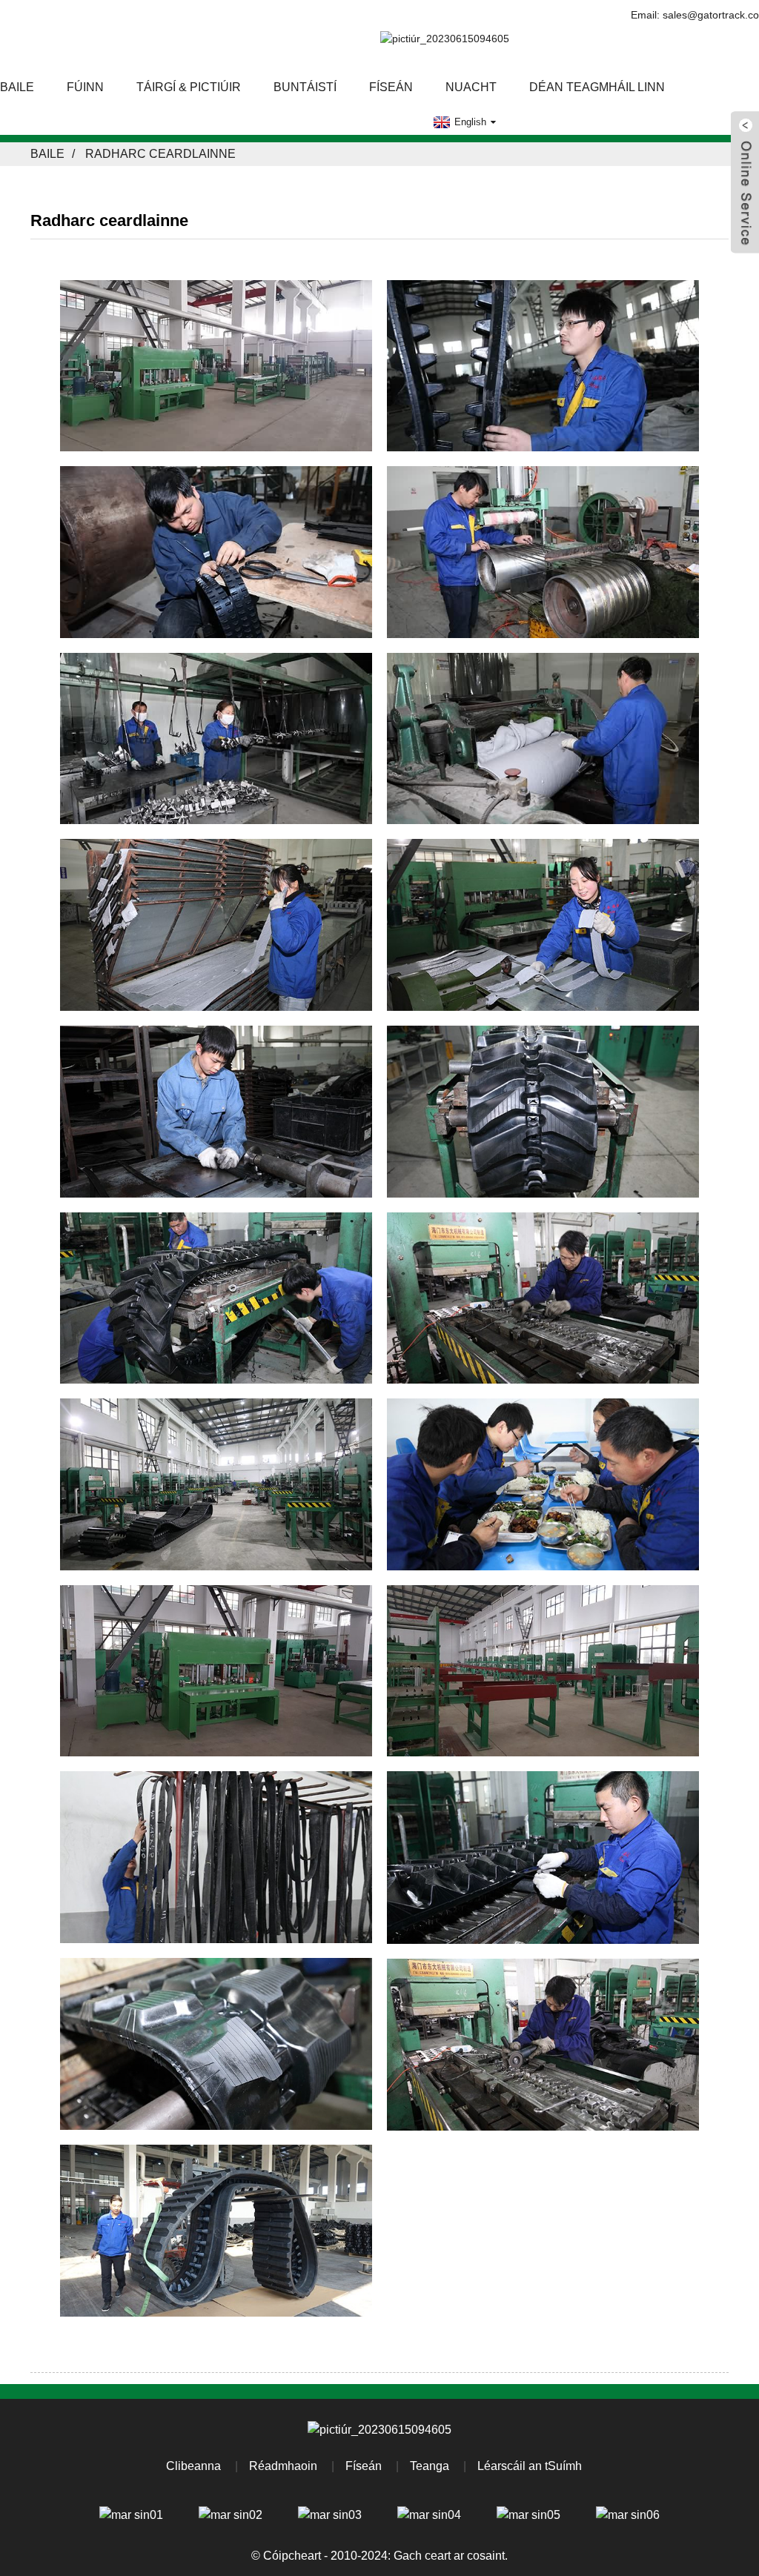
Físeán (391, 87)
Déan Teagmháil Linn (597, 87)
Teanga (430, 2466)
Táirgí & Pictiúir (189, 87)
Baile (47, 154)
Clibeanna (193, 2466)
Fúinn (85, 87)
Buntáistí (305, 87)
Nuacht (471, 87)
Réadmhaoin (283, 2466)
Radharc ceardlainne (160, 154)
